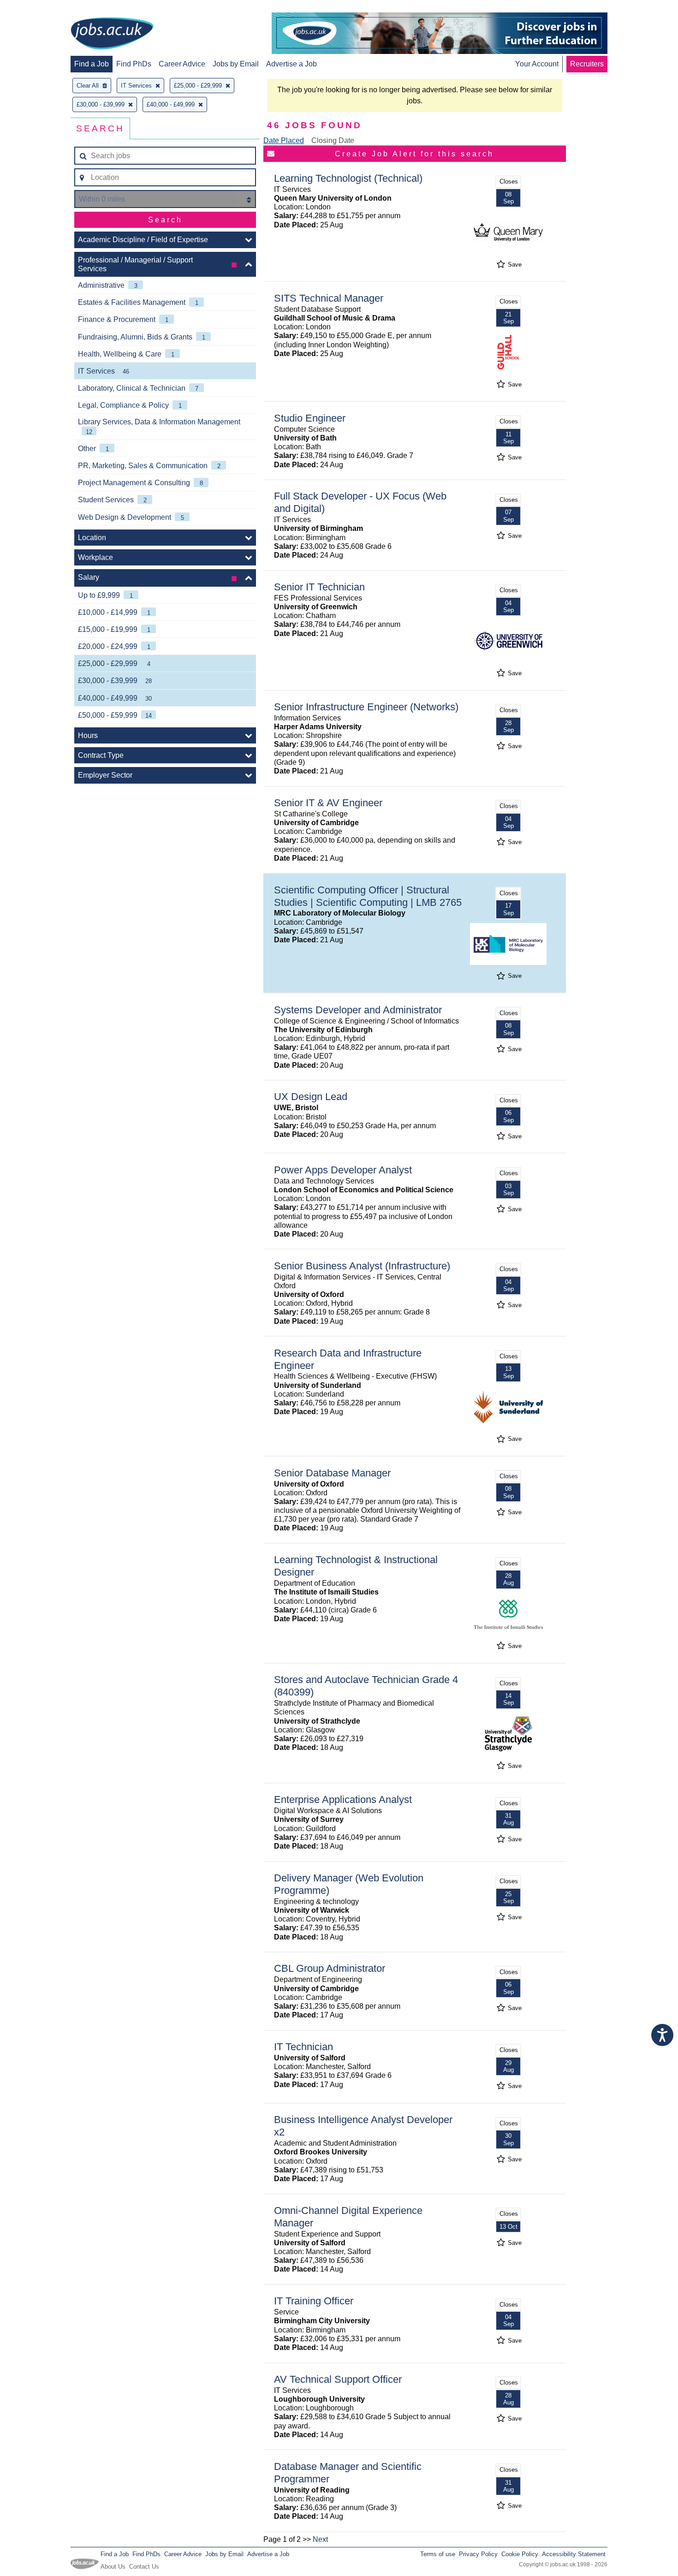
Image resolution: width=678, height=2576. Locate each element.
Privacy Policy (478, 2554)
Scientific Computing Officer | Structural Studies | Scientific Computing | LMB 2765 (368, 896)
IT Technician (303, 2047)
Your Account (537, 64)
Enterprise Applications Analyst (343, 1800)
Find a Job (92, 64)
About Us (113, 2567)
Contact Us (144, 2567)
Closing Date (333, 140)
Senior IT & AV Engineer (328, 803)
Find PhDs (134, 64)
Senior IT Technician (319, 587)
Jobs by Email (236, 64)
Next (320, 2539)
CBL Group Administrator (330, 1968)
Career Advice (182, 64)
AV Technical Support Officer (338, 2379)
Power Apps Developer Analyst (343, 1170)
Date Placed (284, 140)
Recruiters (587, 64)
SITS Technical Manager (329, 298)
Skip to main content (37, 8)
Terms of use (438, 2554)
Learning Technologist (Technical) (348, 178)
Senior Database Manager (332, 1473)
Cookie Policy (520, 2554)
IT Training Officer (314, 2301)
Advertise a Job (291, 64)
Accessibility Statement (574, 2554)
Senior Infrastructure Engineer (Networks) (366, 707)
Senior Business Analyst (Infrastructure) (362, 1266)
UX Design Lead (311, 1097)
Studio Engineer (310, 418)
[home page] (112, 34)
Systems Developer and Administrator (358, 1010)
